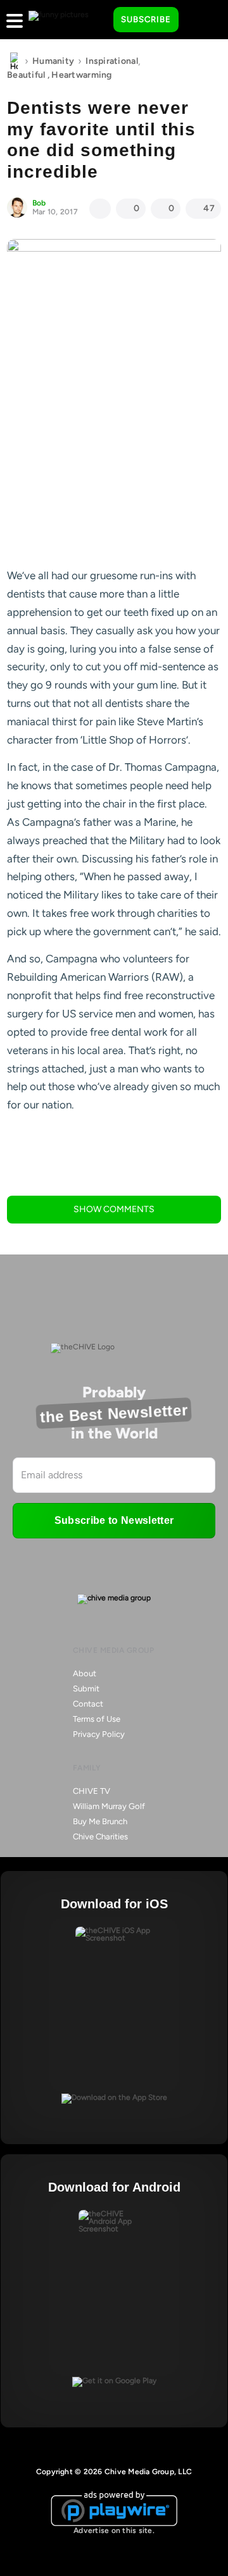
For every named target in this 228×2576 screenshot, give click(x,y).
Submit (86, 1689)
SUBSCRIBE (146, 19)
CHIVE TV (92, 1791)
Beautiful (26, 75)
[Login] (199, 20)
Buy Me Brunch (100, 1821)
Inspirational (112, 61)
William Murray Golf (109, 1806)
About (85, 1673)
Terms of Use (97, 1719)
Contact (88, 1704)
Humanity (53, 61)
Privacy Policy (99, 1734)
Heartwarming (81, 75)
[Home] (14, 61)
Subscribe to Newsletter (114, 1520)
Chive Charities (100, 1837)
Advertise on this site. (114, 2530)
